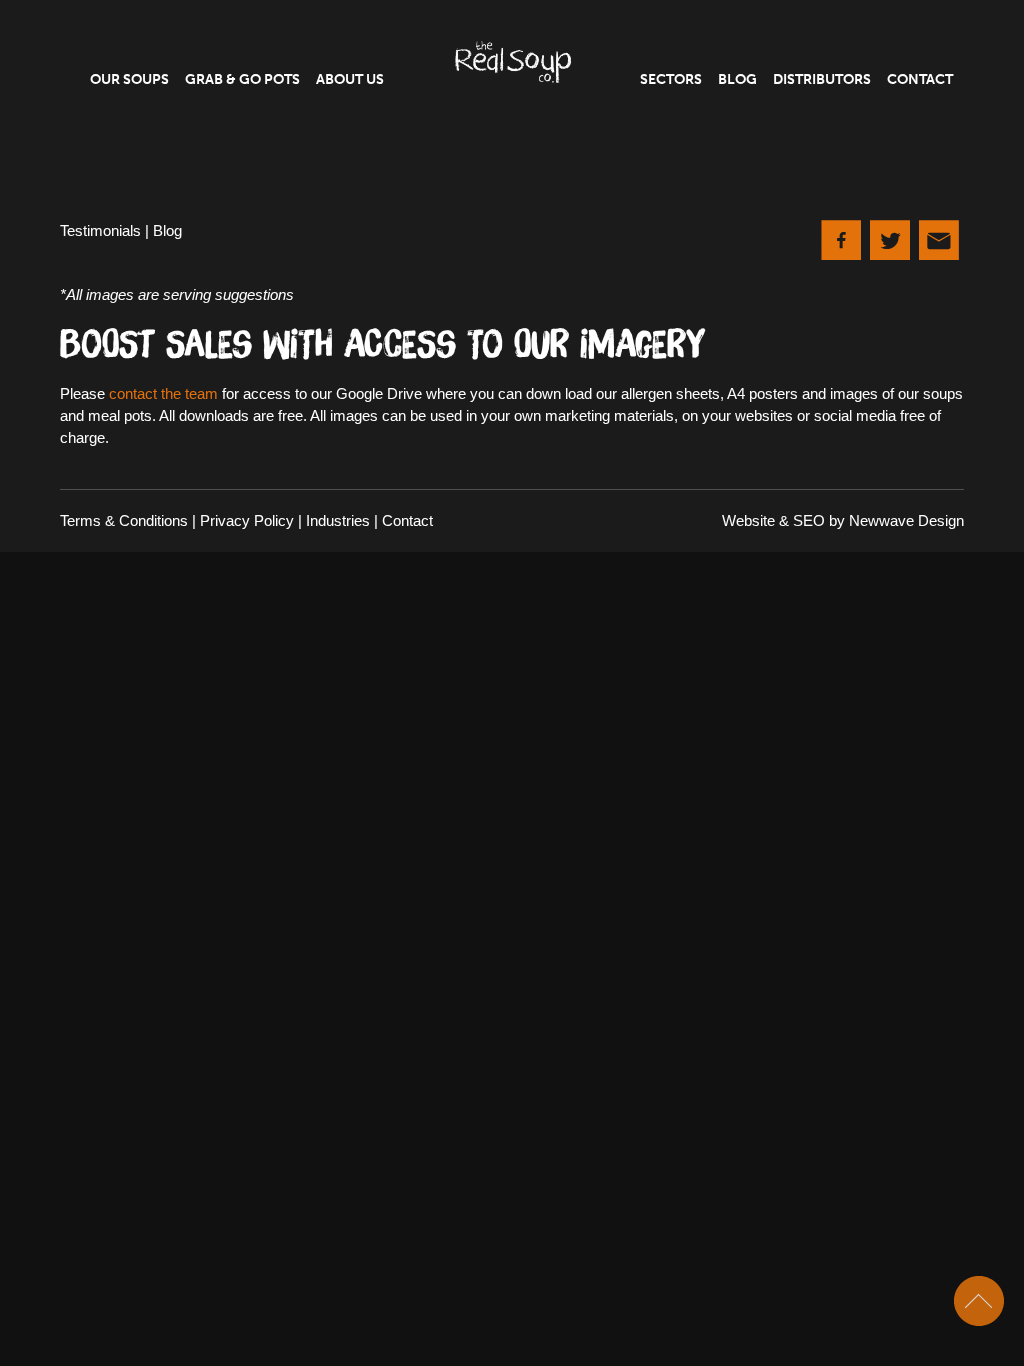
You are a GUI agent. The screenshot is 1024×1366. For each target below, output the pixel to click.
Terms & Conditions (124, 520)
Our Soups (129, 79)
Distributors (822, 79)
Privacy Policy (247, 520)
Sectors (671, 79)
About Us (350, 79)
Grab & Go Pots (242, 79)
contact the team (163, 393)
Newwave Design (906, 520)
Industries (338, 520)
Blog (737, 79)
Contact (920, 79)
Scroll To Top (979, 1301)
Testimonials (100, 230)
